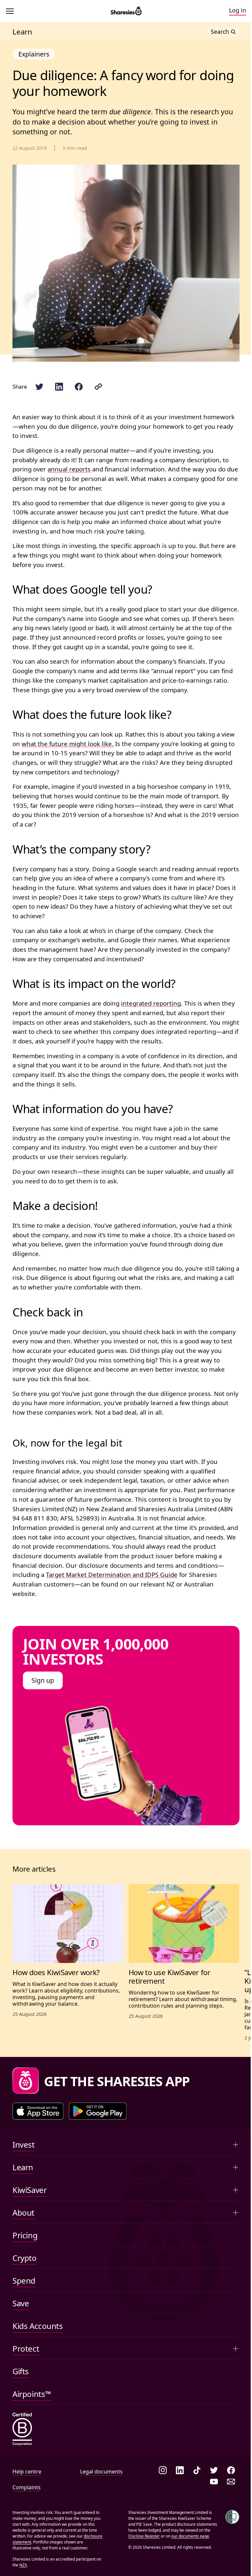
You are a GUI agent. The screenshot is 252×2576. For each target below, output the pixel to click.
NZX (23, 2565)
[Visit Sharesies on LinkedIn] (180, 2471)
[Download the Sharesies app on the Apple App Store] (38, 2111)
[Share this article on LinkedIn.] (59, 387)
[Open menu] (11, 11)
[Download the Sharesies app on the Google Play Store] (98, 2111)
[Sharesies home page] (126, 11)
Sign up (43, 1680)
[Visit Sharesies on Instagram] (163, 2471)
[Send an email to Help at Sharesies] (231, 2482)
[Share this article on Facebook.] (79, 387)
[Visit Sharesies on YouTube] (214, 2482)
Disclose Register (144, 2536)
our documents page (190, 2536)
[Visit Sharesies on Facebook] (231, 2471)
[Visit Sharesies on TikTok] (197, 2471)
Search (220, 32)
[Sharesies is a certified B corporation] (22, 2430)
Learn (22, 32)
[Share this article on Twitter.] (39, 387)
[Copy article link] (98, 387)
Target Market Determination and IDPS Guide (112, 1574)
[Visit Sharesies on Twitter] (214, 2471)
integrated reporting (151, 1003)
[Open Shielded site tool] (232, 2517)
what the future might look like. (68, 744)
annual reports (69, 469)
